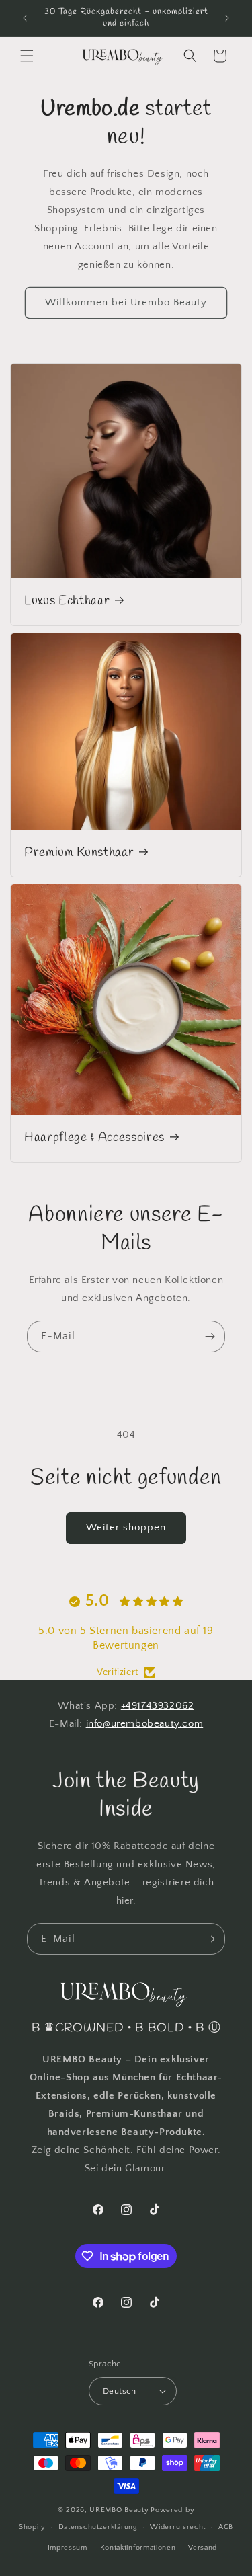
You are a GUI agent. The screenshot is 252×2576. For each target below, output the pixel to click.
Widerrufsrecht (178, 2527)
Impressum (68, 2548)
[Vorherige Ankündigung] (25, 18)
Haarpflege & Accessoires (94, 1138)
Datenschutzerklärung (98, 2527)
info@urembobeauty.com (145, 1724)
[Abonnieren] (210, 1336)
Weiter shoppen (126, 1527)
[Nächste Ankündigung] (227, 18)
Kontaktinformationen (138, 2548)
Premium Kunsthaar (79, 852)
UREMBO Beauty (119, 2510)
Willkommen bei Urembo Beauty (126, 302)
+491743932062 (158, 1706)
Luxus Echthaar (67, 601)
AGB (226, 2527)
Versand (203, 2548)
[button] (27, 56)
